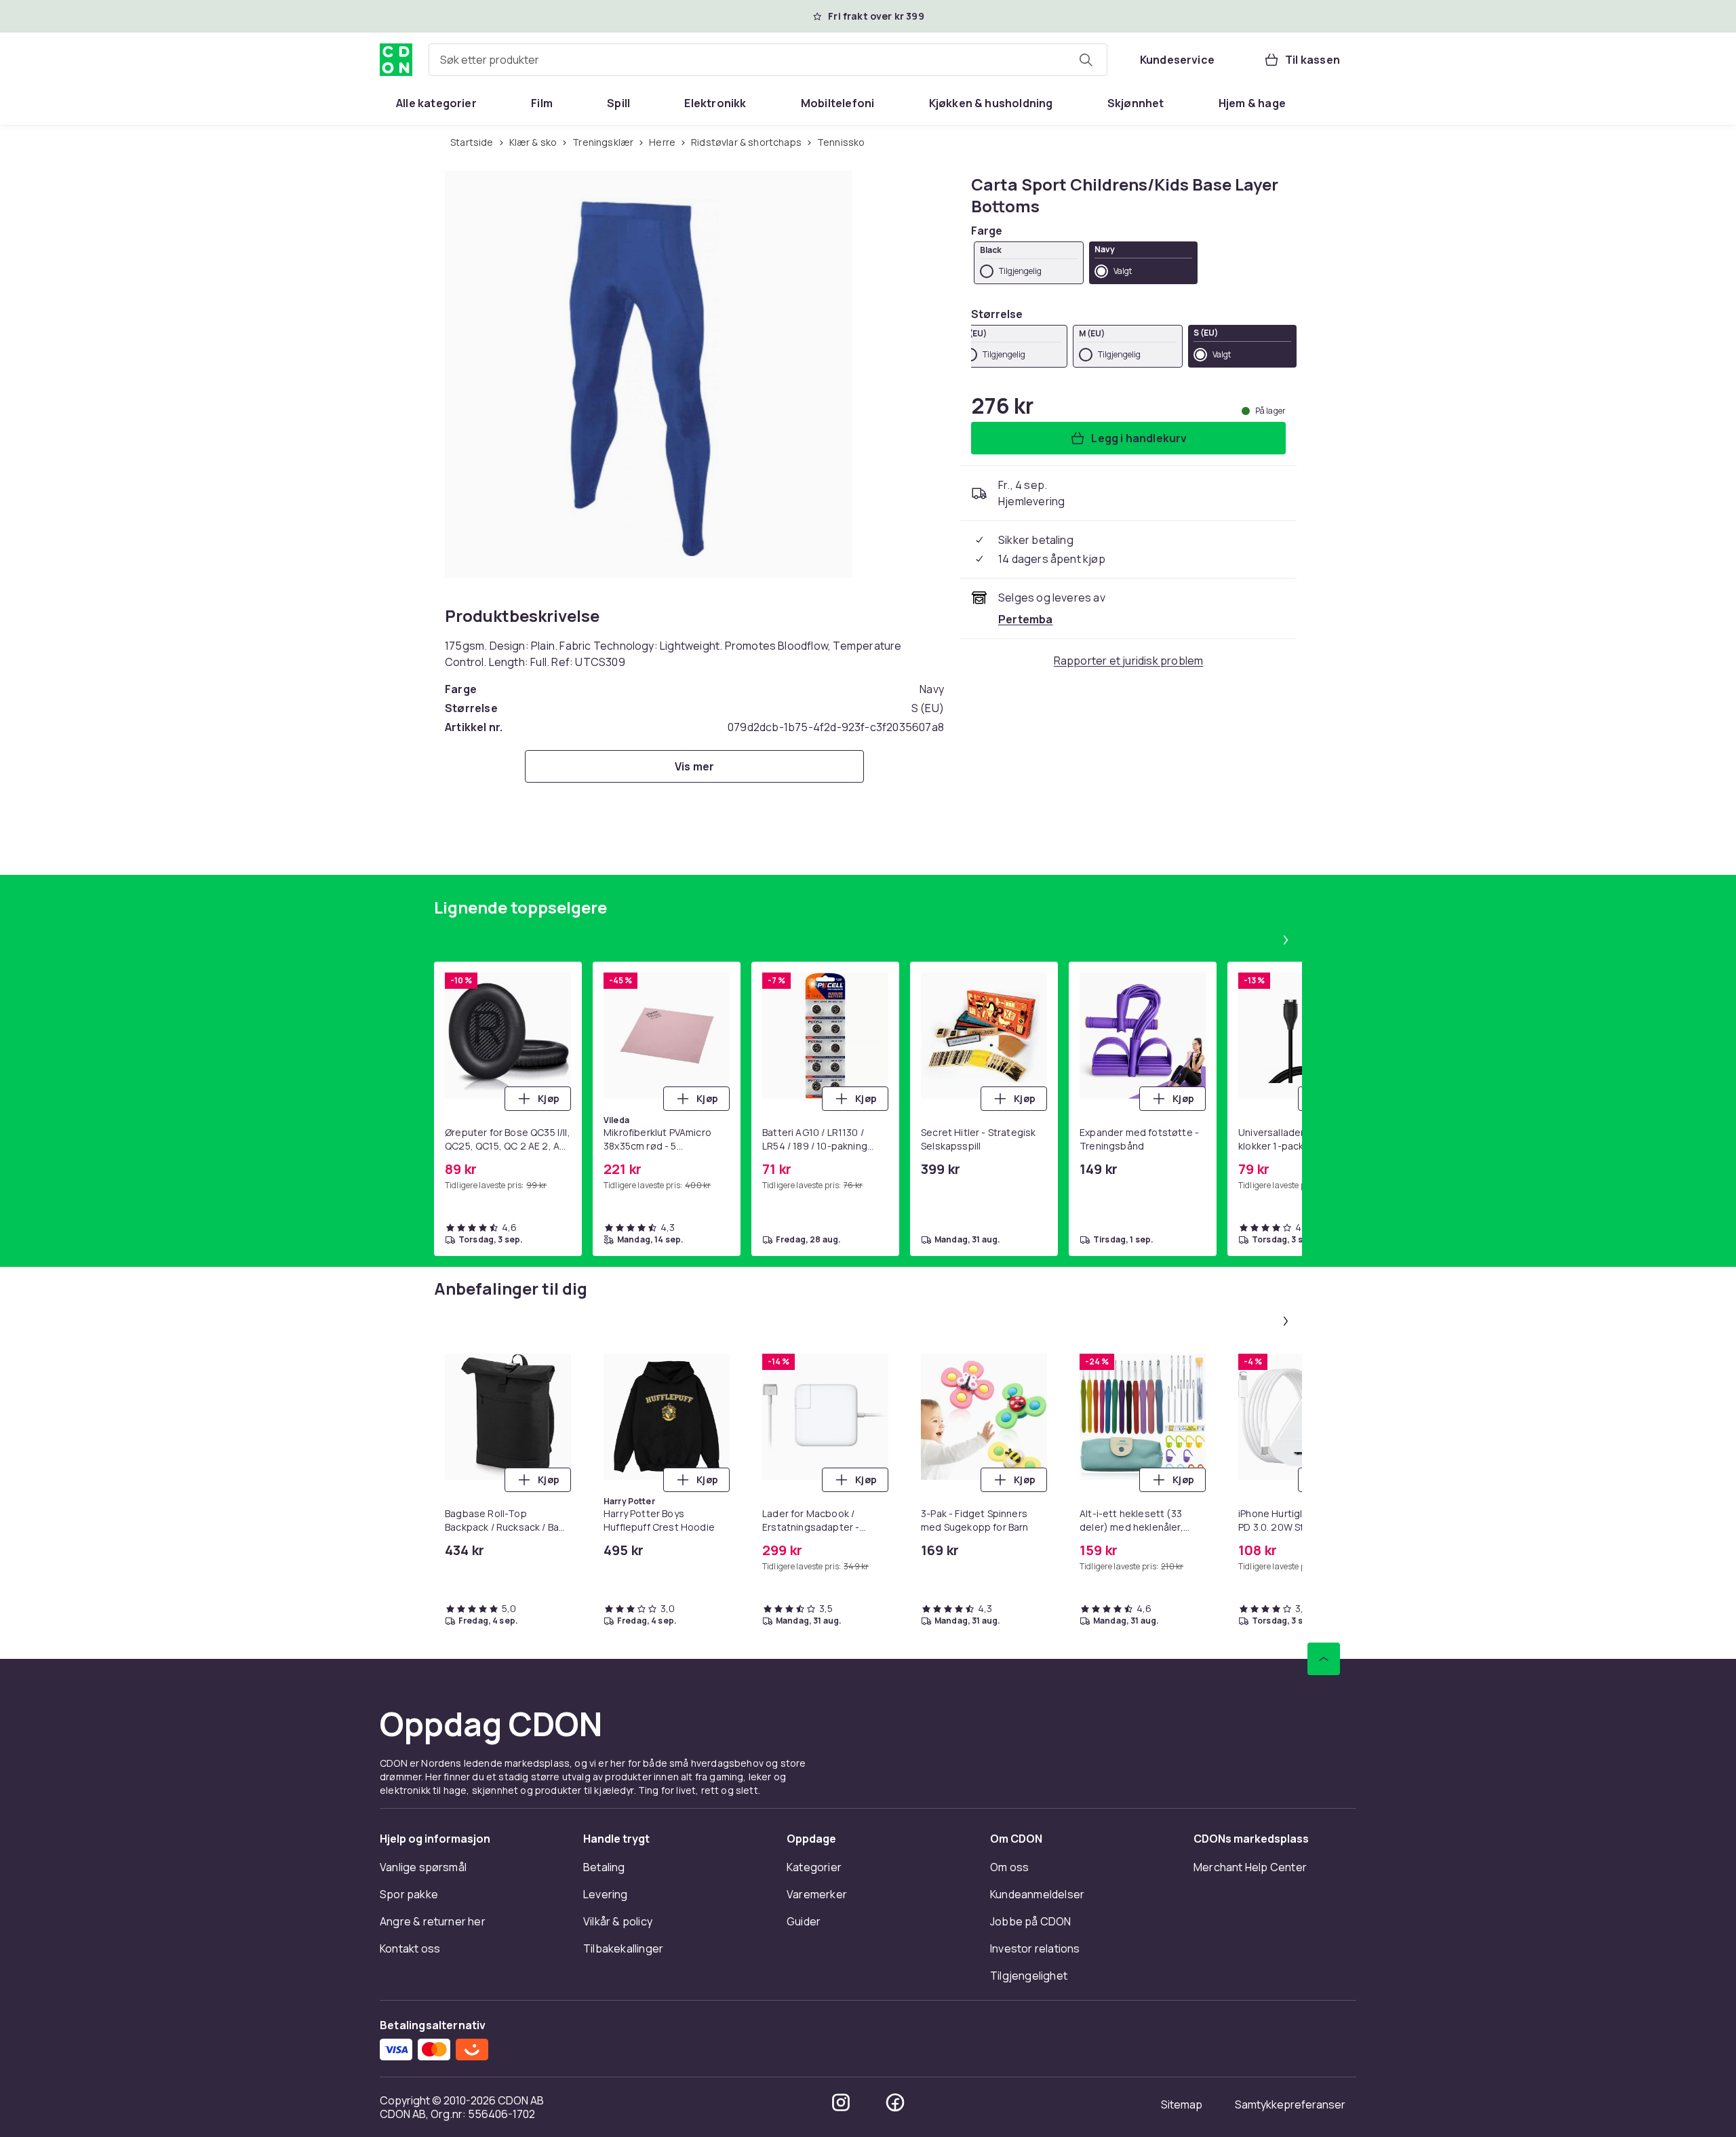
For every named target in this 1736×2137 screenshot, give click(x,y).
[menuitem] (436, 103)
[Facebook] (895, 2102)
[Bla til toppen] (1324, 1659)
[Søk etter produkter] (1086, 60)
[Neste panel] (1286, 940)
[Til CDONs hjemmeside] (396, 60)
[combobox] (768, 60)
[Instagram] (841, 2102)
